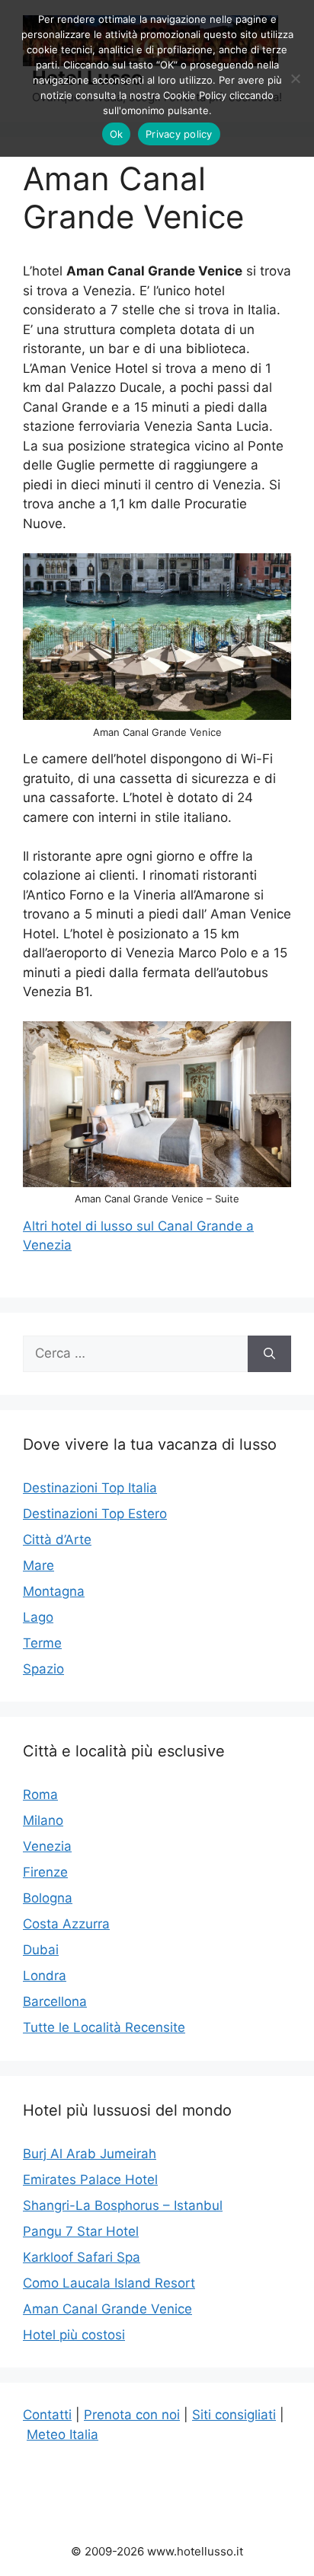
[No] (295, 78)
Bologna (48, 1898)
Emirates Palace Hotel (90, 2180)
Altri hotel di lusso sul (90, 1226)
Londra (45, 1976)
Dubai (41, 1950)
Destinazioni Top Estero (95, 1514)
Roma (40, 1794)
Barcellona (55, 2001)
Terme (42, 1643)
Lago (38, 1617)
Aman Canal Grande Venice (107, 2309)
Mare (38, 1565)
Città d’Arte (57, 1540)
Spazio (43, 1669)
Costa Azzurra (66, 1924)
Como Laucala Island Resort (109, 2283)
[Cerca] (269, 1354)
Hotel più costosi (74, 2335)
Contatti (47, 2415)
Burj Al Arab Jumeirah (90, 2154)
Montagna (54, 1591)
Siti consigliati (234, 2415)
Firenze (45, 1872)
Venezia (47, 1846)
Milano (43, 1820)
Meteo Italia (62, 2434)
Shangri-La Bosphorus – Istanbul (123, 2205)
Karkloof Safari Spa (82, 2257)
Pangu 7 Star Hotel (81, 2231)
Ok (117, 134)
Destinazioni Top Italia (90, 1488)
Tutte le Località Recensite (104, 2027)
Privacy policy (179, 134)
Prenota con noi (132, 2415)
